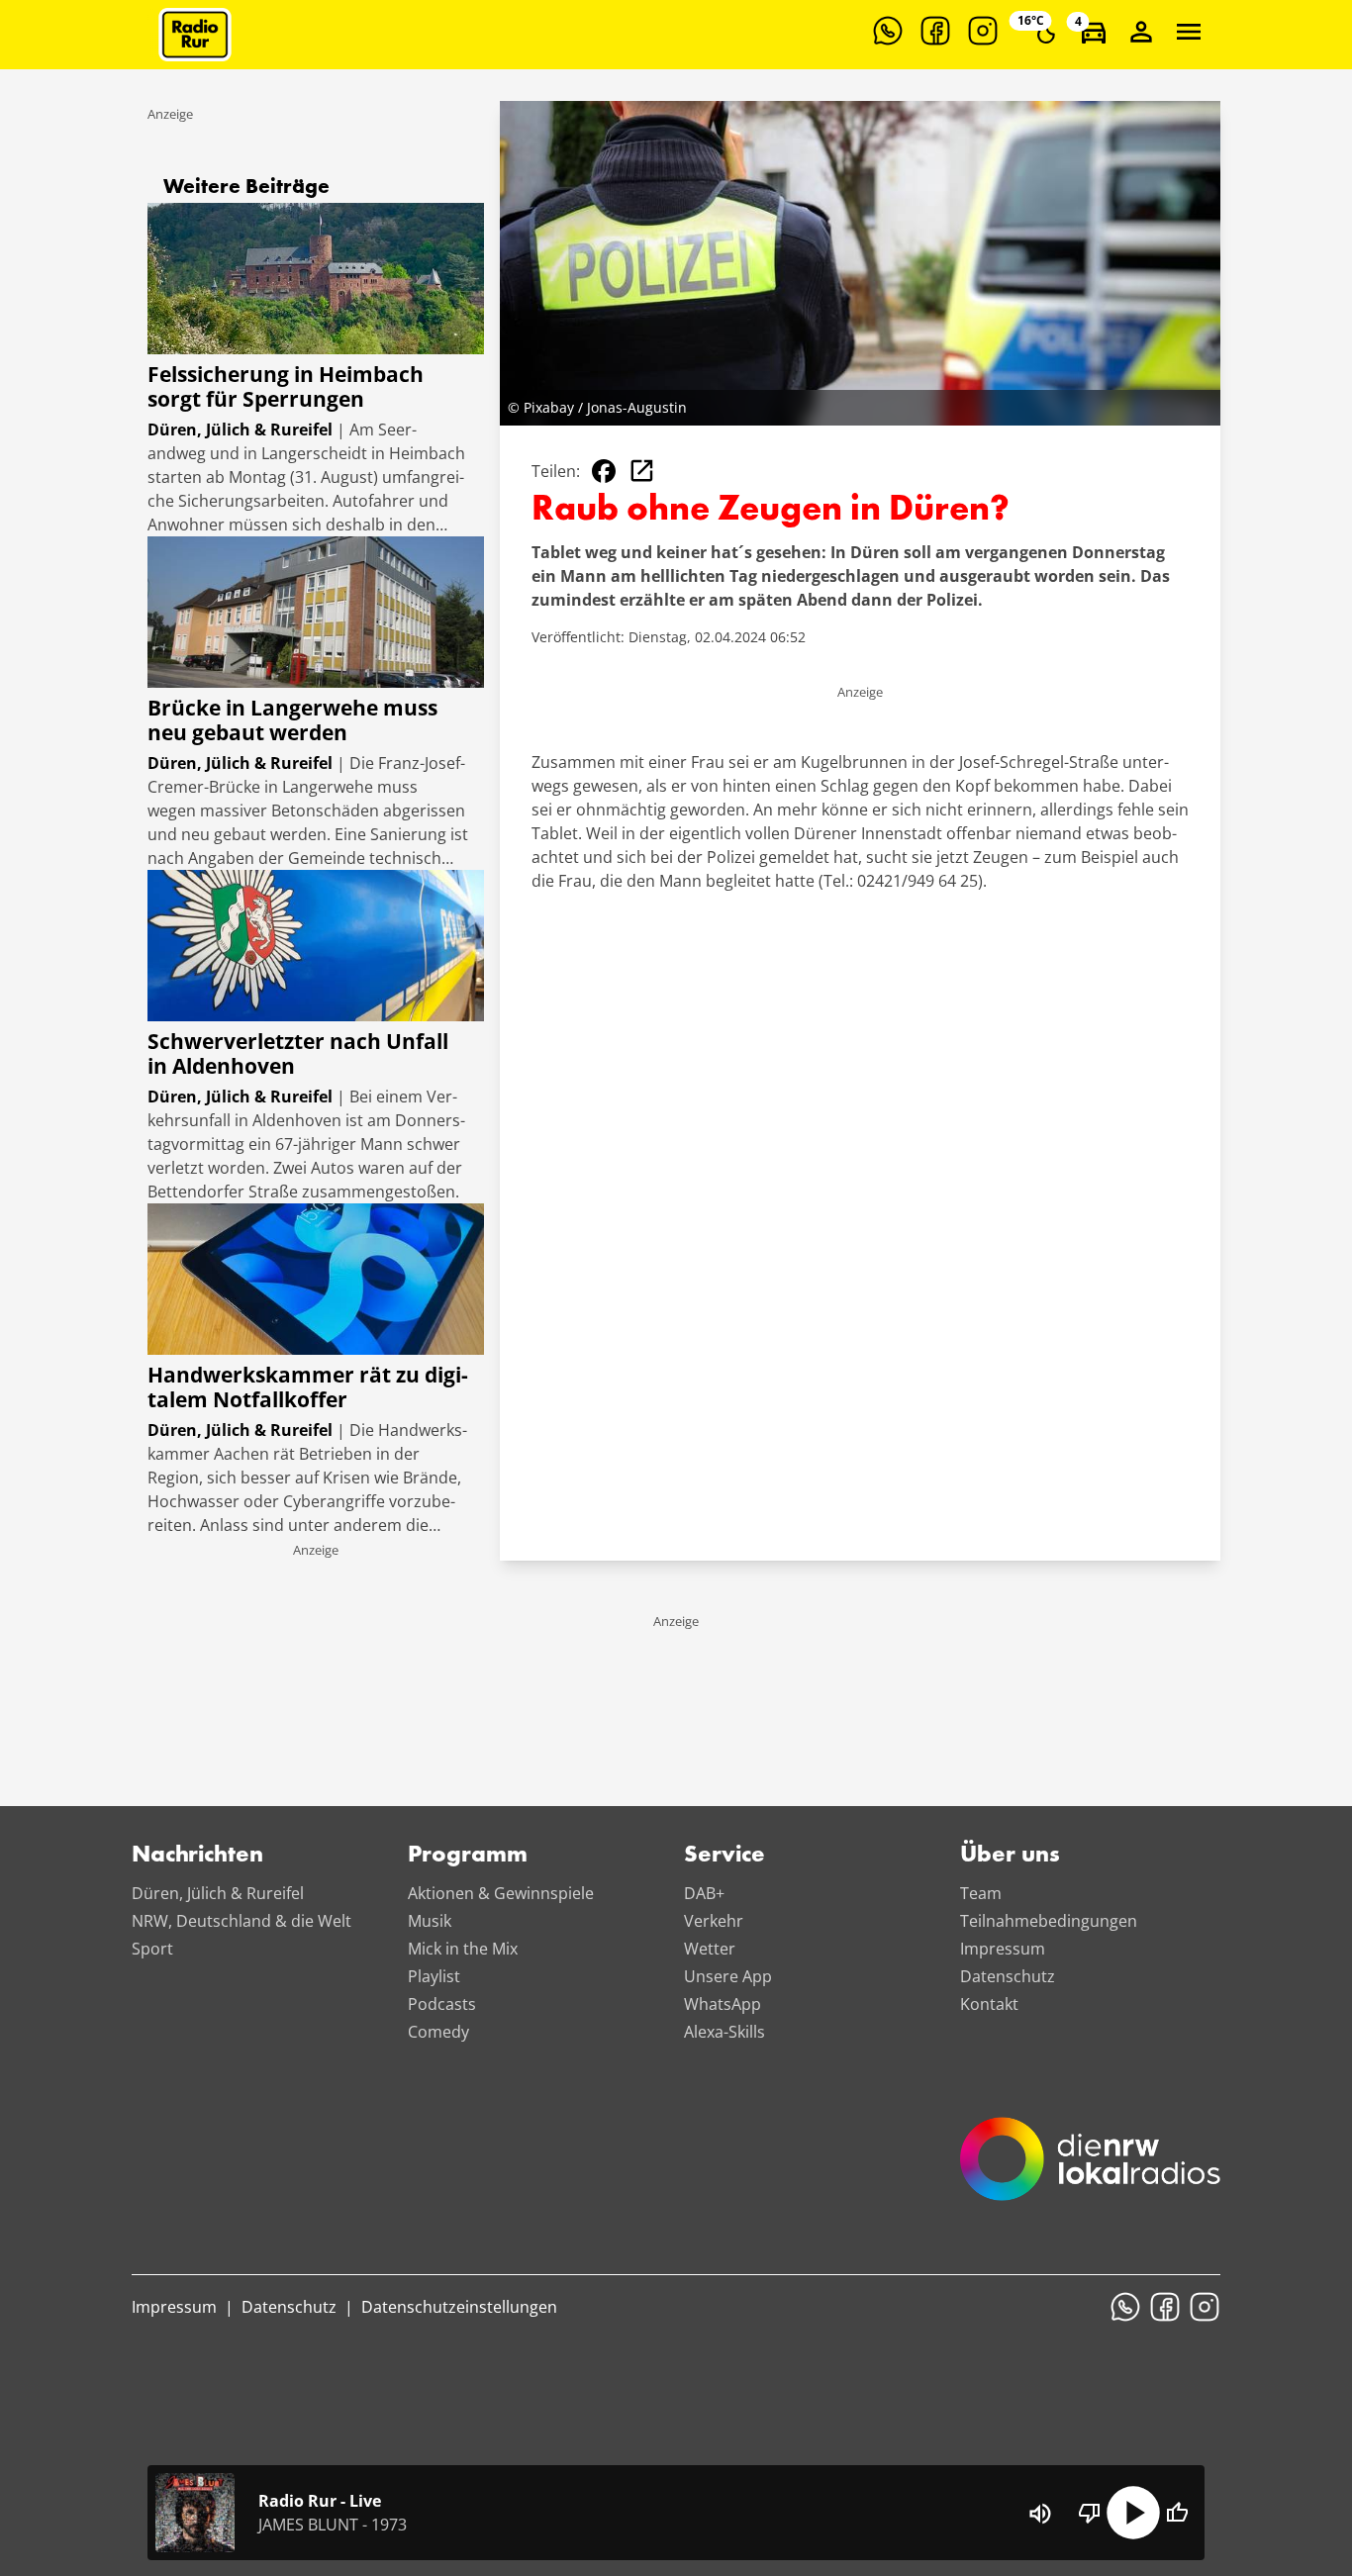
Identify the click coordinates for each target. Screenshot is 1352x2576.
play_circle (1133, 2513)
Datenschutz (1008, 1976)
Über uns (1010, 1856)
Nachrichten (197, 1856)
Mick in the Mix (463, 1949)
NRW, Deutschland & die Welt (241, 1921)
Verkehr (714, 1921)
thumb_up (1177, 2513)
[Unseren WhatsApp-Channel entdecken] (888, 31)
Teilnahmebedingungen (1049, 1921)
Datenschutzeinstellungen (459, 2307)
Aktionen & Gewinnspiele (501, 1893)
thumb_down (1090, 2513)
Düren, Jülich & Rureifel (218, 1893)
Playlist (434, 1976)
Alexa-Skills (724, 2032)
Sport (152, 1949)
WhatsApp (723, 2004)
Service (724, 1856)
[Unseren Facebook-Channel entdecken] (935, 31)
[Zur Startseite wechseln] (195, 35)
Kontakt (989, 2004)
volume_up (1040, 2514)
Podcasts (442, 2004)
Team (981, 1893)
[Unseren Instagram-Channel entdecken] (983, 31)
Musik (430, 1921)
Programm (468, 1856)
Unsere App (728, 1976)
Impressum (1003, 1949)
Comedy (438, 2032)
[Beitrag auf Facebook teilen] (604, 471)
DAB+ (704, 1893)
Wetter (710, 1949)
